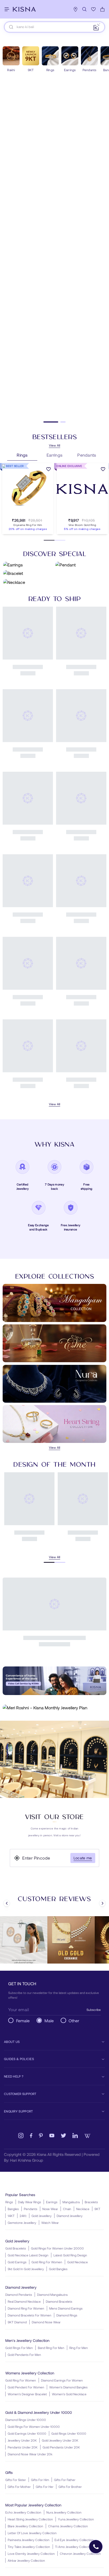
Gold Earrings (17, 2262)
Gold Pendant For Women (26, 2387)
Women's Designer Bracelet (27, 2394)
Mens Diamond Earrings (66, 2308)
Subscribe (94, 2010)
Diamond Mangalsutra (52, 2295)
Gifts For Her (45, 2487)
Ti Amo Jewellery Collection (74, 2547)
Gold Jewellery (42, 2216)
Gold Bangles (58, 2269)
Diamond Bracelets (59, 2301)
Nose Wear (50, 2209)
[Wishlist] (93, 9)
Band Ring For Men (51, 2348)
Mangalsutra (71, 2202)
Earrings (52, 2202)
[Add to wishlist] (49, 470)
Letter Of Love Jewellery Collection (32, 2533)
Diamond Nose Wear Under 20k (30, 2454)
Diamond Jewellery (70, 2216)
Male (49, 2021)
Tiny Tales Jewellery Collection (29, 2547)
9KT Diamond (17, 2322)
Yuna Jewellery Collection (76, 2519)
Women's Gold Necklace (69, 2394)
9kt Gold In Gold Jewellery (26, 2269)
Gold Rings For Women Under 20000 (57, 2248)
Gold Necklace (78, 2262)
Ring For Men (79, 2348)
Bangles (13, 2209)
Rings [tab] (22, 455)
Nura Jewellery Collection (64, 2512)
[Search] (84, 9)
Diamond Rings (67, 2315)
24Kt (23, 2216)
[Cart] (102, 9)
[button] (22, 514)
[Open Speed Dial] (96, 2547)
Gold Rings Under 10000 (69, 2433)
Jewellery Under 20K (22, 2440)
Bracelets (91, 2202)
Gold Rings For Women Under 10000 (34, 2427)
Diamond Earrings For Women (62, 2380)
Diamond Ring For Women (26, 2308)
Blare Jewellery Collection (25, 2526)
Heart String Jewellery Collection (30, 2519)
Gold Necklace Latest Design (28, 2255)
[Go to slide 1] (46, 422)
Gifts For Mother (19, 2487)
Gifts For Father (65, 2480)
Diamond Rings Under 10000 (26, 2420)
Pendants (31, 2209)
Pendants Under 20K (23, 2447)
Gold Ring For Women (47, 2262)
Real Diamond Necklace (24, 2301)
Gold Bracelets (16, 2248)
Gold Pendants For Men (24, 2355)
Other (74, 2021)
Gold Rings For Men (19, 2348)
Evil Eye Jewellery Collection (74, 2540)
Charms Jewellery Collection (68, 2526)
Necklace (83, 2209)
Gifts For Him (40, 2480)
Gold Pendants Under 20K (61, 2447)
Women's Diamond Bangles (68, 2387)
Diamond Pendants (19, 2295)
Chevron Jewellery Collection (80, 2554)
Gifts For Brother (70, 2487)
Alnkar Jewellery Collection (26, 2560)
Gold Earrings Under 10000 (27, 2433)
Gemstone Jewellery (22, 2223)
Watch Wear (50, 2223)
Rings (9, 2202)
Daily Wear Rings (29, 2202)
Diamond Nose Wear (46, 2322)
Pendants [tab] (87, 455)
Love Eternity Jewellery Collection (31, 2554)
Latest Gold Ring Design (70, 2255)
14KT (11, 2216)
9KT (97, 2209)
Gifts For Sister (16, 2480)
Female (23, 2021)
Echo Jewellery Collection (23, 2512)
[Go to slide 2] (58, 422)
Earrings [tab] (55, 455)
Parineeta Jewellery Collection (29, 2540)
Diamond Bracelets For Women (29, 2315)
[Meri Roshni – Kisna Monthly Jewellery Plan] (54, 1708)
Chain (67, 2209)
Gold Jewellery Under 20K (60, 2440)
